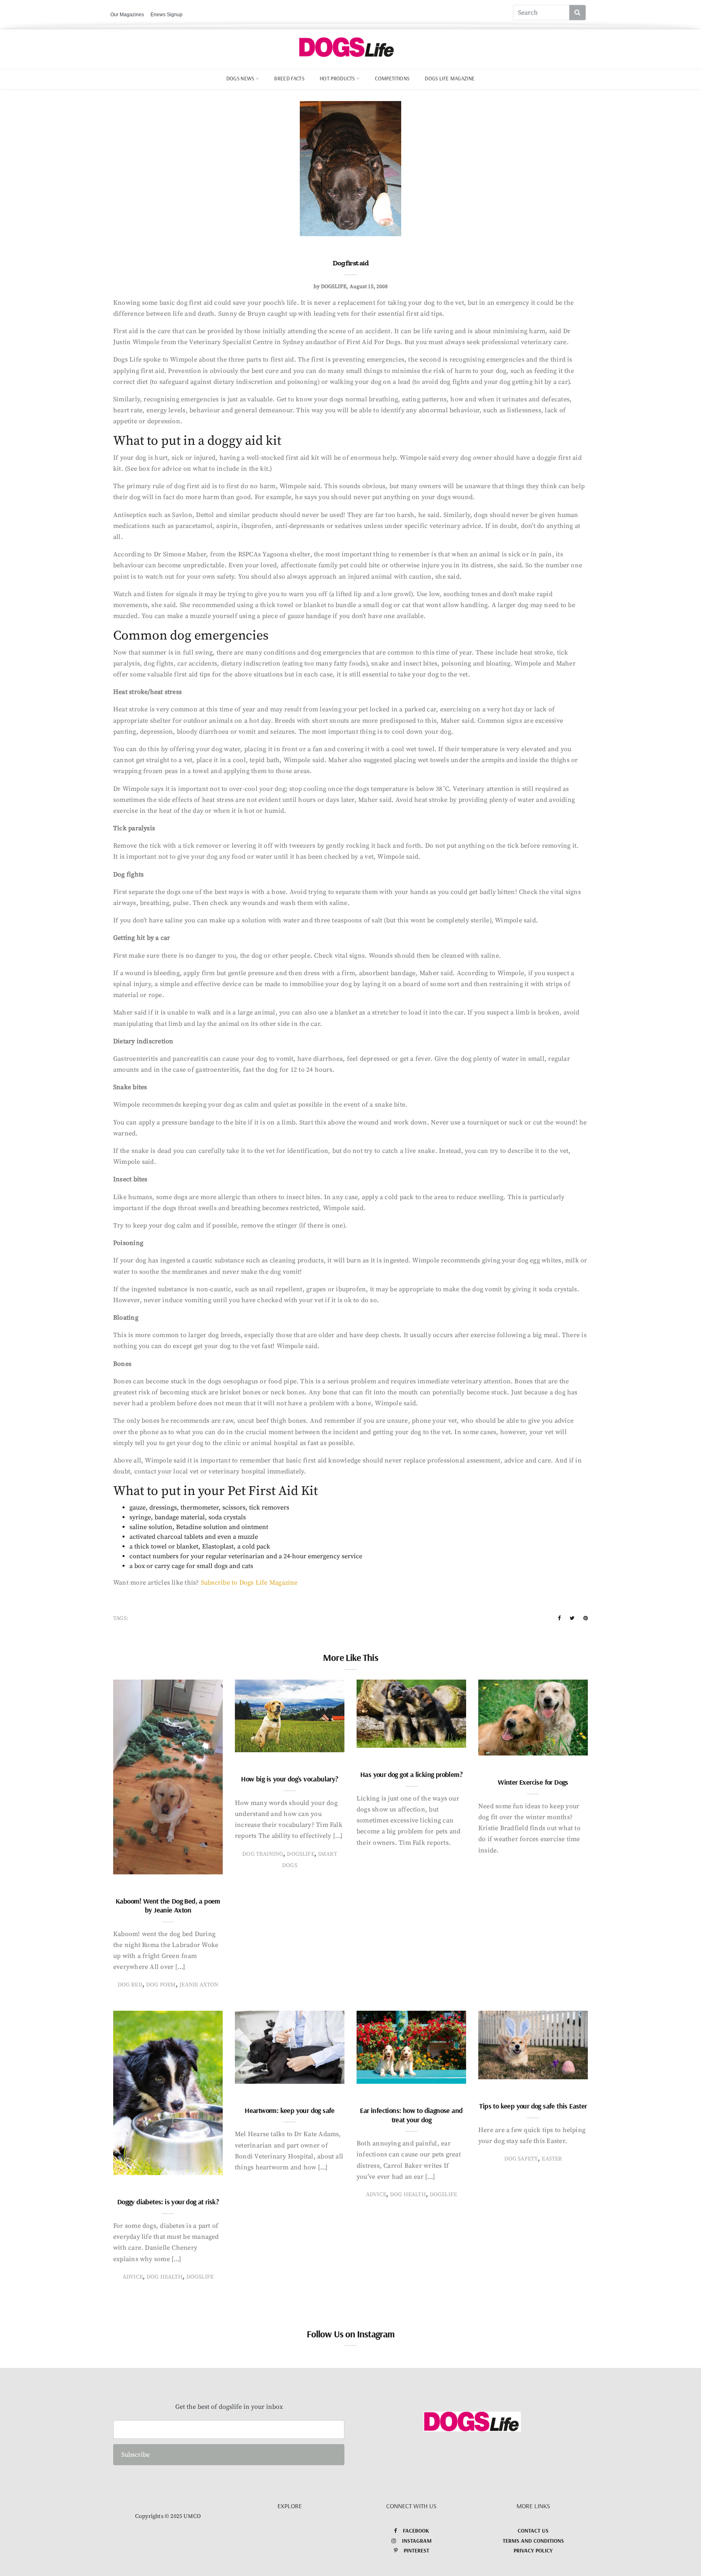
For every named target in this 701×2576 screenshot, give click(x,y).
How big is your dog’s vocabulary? (289, 1779)
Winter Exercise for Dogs (533, 1782)
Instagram (417, 2541)
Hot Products (337, 78)
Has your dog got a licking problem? (411, 1774)
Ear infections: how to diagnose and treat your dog (411, 2115)
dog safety (521, 2159)
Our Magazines (127, 15)
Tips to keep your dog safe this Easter (533, 2106)
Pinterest (416, 2550)
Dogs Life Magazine (450, 78)
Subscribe (135, 2455)
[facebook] (559, 1618)
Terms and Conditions (533, 2541)
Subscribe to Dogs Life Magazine (249, 1583)
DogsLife (300, 1854)
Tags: (121, 1618)
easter (552, 2159)
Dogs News (240, 78)
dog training (263, 1854)
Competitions (392, 78)
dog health (164, 2277)
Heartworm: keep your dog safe (290, 2110)
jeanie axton (199, 1985)
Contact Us (533, 2531)
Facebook (416, 2531)
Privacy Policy (533, 2550)
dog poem (161, 1985)
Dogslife (334, 286)
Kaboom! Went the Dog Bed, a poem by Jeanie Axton (168, 1906)
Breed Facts (289, 78)
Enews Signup (167, 15)
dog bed (130, 1985)
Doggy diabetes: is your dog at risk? (168, 2202)
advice (133, 2277)
